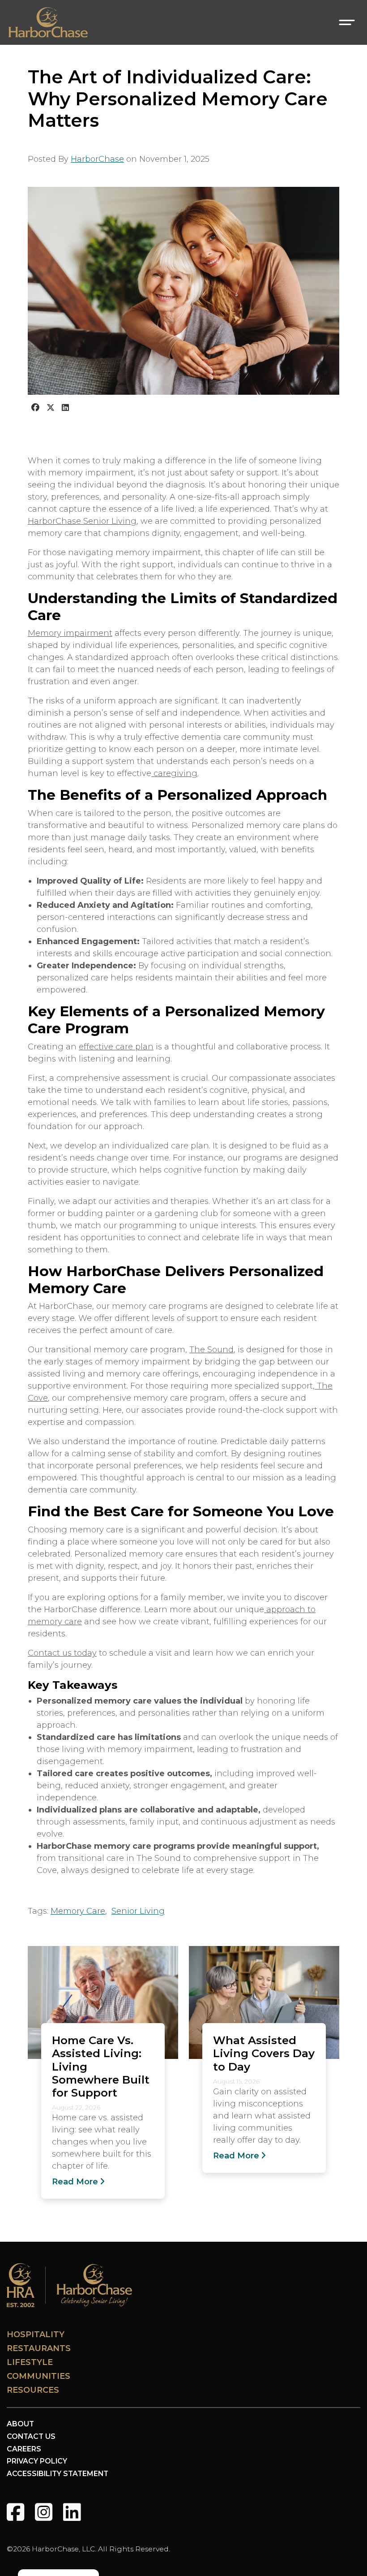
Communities (38, 2376)
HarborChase (97, 159)
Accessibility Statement (58, 2474)
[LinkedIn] (72, 2512)
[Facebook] (15, 2512)
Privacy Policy (37, 2461)
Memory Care (78, 1911)
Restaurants (39, 2348)
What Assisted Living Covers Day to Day (264, 2053)
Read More (75, 2182)
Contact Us (31, 2436)
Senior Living (138, 1911)
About (20, 2424)
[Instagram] (44, 2512)
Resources (33, 2390)
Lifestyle (30, 2362)
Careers (24, 2449)
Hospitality (36, 2334)
